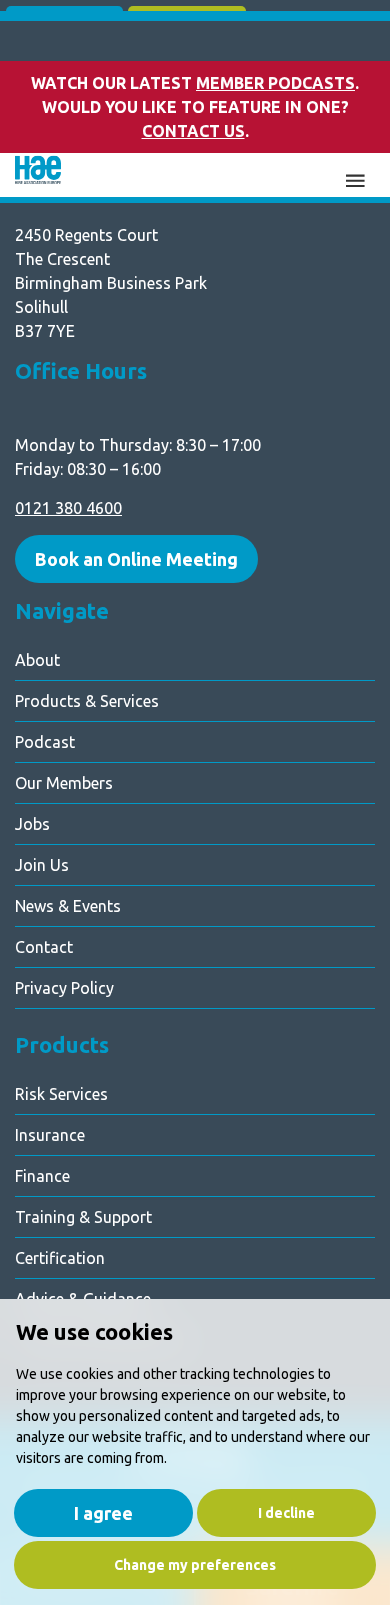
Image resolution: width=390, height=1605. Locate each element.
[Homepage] (38, 175)
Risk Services (61, 1094)
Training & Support (83, 1217)
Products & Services (87, 701)
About (37, 660)
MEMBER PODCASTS (275, 83)
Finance (42, 1176)
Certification (60, 1258)
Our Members (64, 783)
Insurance (50, 1135)
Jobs (32, 824)
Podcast (45, 742)
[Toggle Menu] (355, 178)
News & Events (68, 906)
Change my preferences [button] (195, 1565)
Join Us (42, 865)
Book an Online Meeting (136, 559)
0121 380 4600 (68, 508)
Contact (44, 947)
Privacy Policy (64, 988)
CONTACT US (193, 131)
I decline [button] (286, 1513)
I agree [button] (103, 1513)
